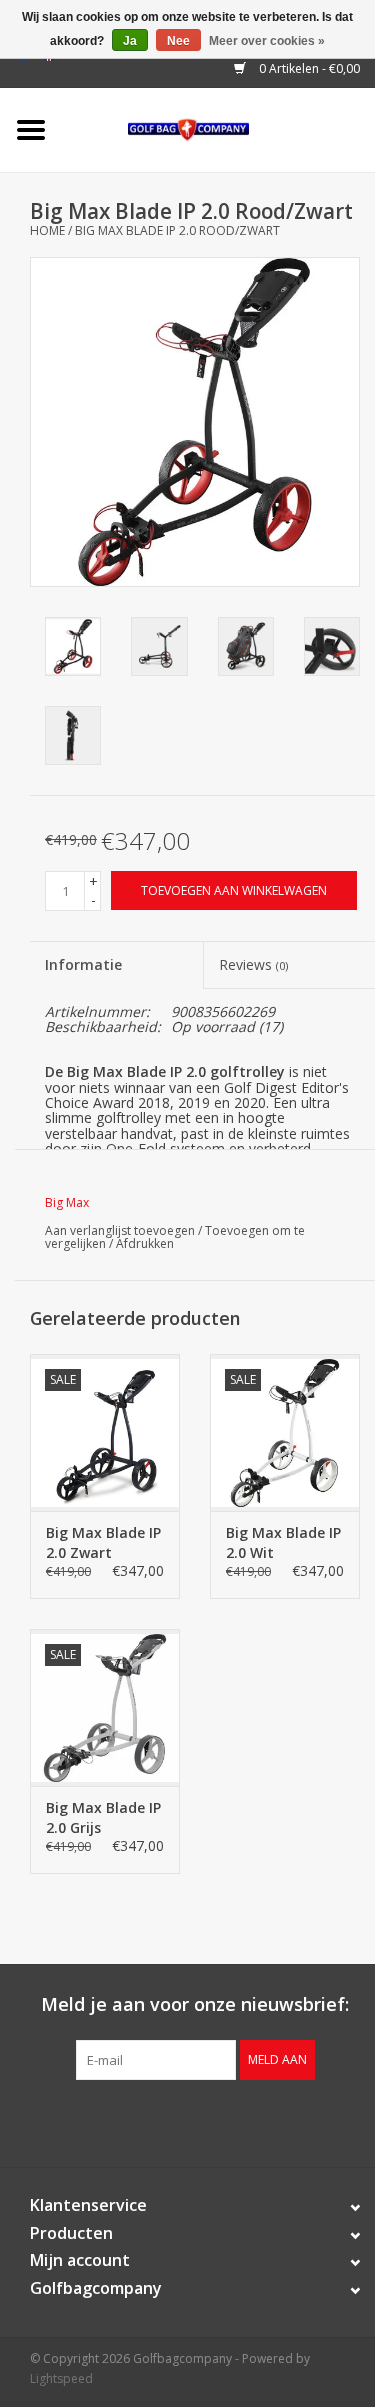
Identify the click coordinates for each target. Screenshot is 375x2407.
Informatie (83, 964)
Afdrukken (145, 1243)
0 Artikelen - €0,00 (308, 68)
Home (47, 230)
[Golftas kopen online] (218, 128)
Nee (178, 41)
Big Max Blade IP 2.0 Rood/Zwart (177, 230)
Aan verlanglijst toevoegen (120, 1230)
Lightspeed (61, 2378)
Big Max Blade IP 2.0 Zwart (103, 1542)
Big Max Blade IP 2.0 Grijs (103, 1817)
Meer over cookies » (267, 41)
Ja (130, 41)
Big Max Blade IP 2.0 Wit (283, 1542)
